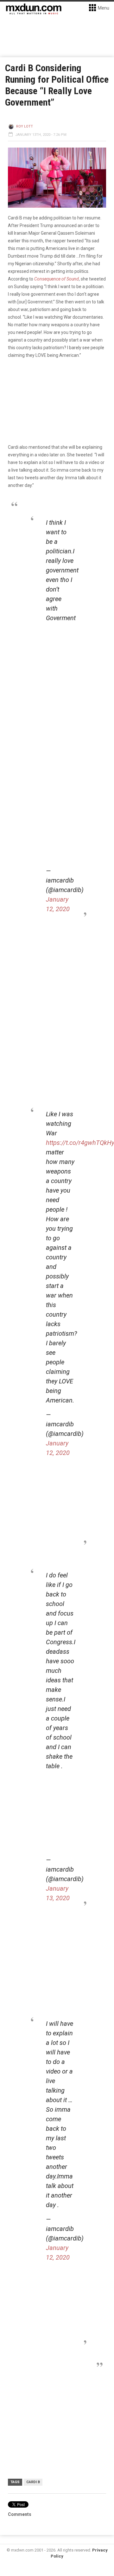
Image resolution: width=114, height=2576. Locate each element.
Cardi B (33, 2482)
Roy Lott (25, 126)
